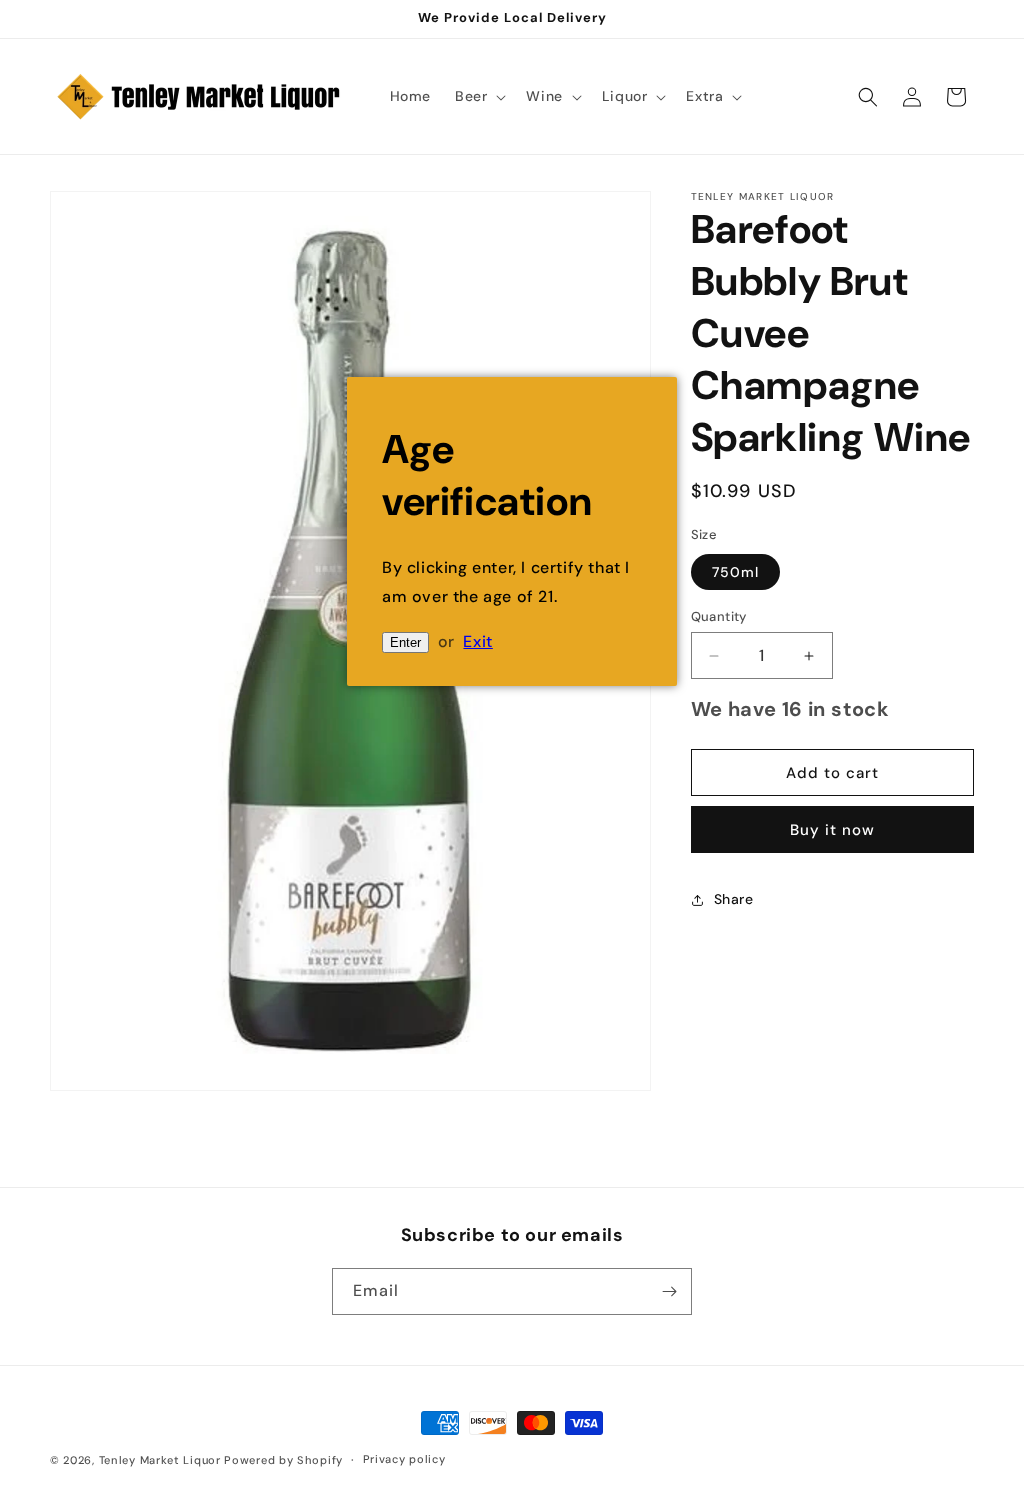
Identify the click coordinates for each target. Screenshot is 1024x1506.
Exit (477, 641)
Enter (405, 642)
